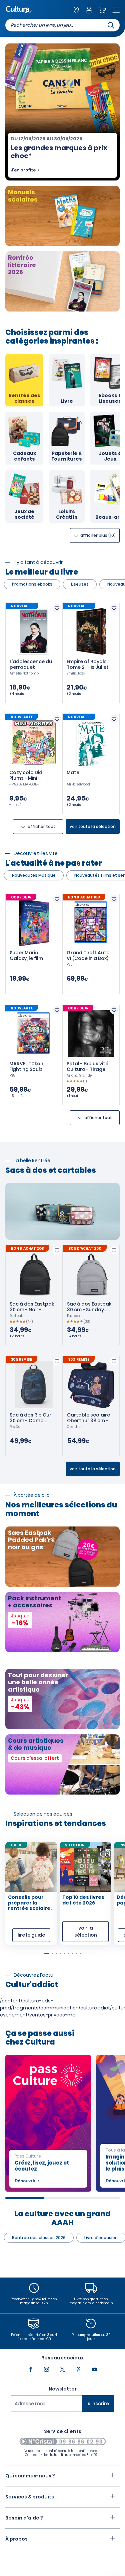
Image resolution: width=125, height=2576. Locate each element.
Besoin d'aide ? (24, 2518)
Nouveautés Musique (34, 875)
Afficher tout (41, 826)
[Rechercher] (111, 25)
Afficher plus (97, 535)
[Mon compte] (89, 11)
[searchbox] (62, 25)
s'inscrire (98, 2404)
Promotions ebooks (32, 584)
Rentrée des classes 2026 (39, 2238)
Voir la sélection (86, 1931)
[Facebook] (31, 2369)
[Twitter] (63, 2369)
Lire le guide (31, 1935)
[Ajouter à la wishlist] (57, 608)
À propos (16, 2539)
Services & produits (30, 2497)
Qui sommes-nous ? (30, 2476)
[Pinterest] (79, 2369)
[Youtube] (95, 2369)
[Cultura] (19, 10)
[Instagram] (47, 2369)
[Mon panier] (102, 11)
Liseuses (80, 584)
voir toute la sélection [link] (93, 826)
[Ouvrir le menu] (116, 11)
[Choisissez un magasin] (76, 11)
